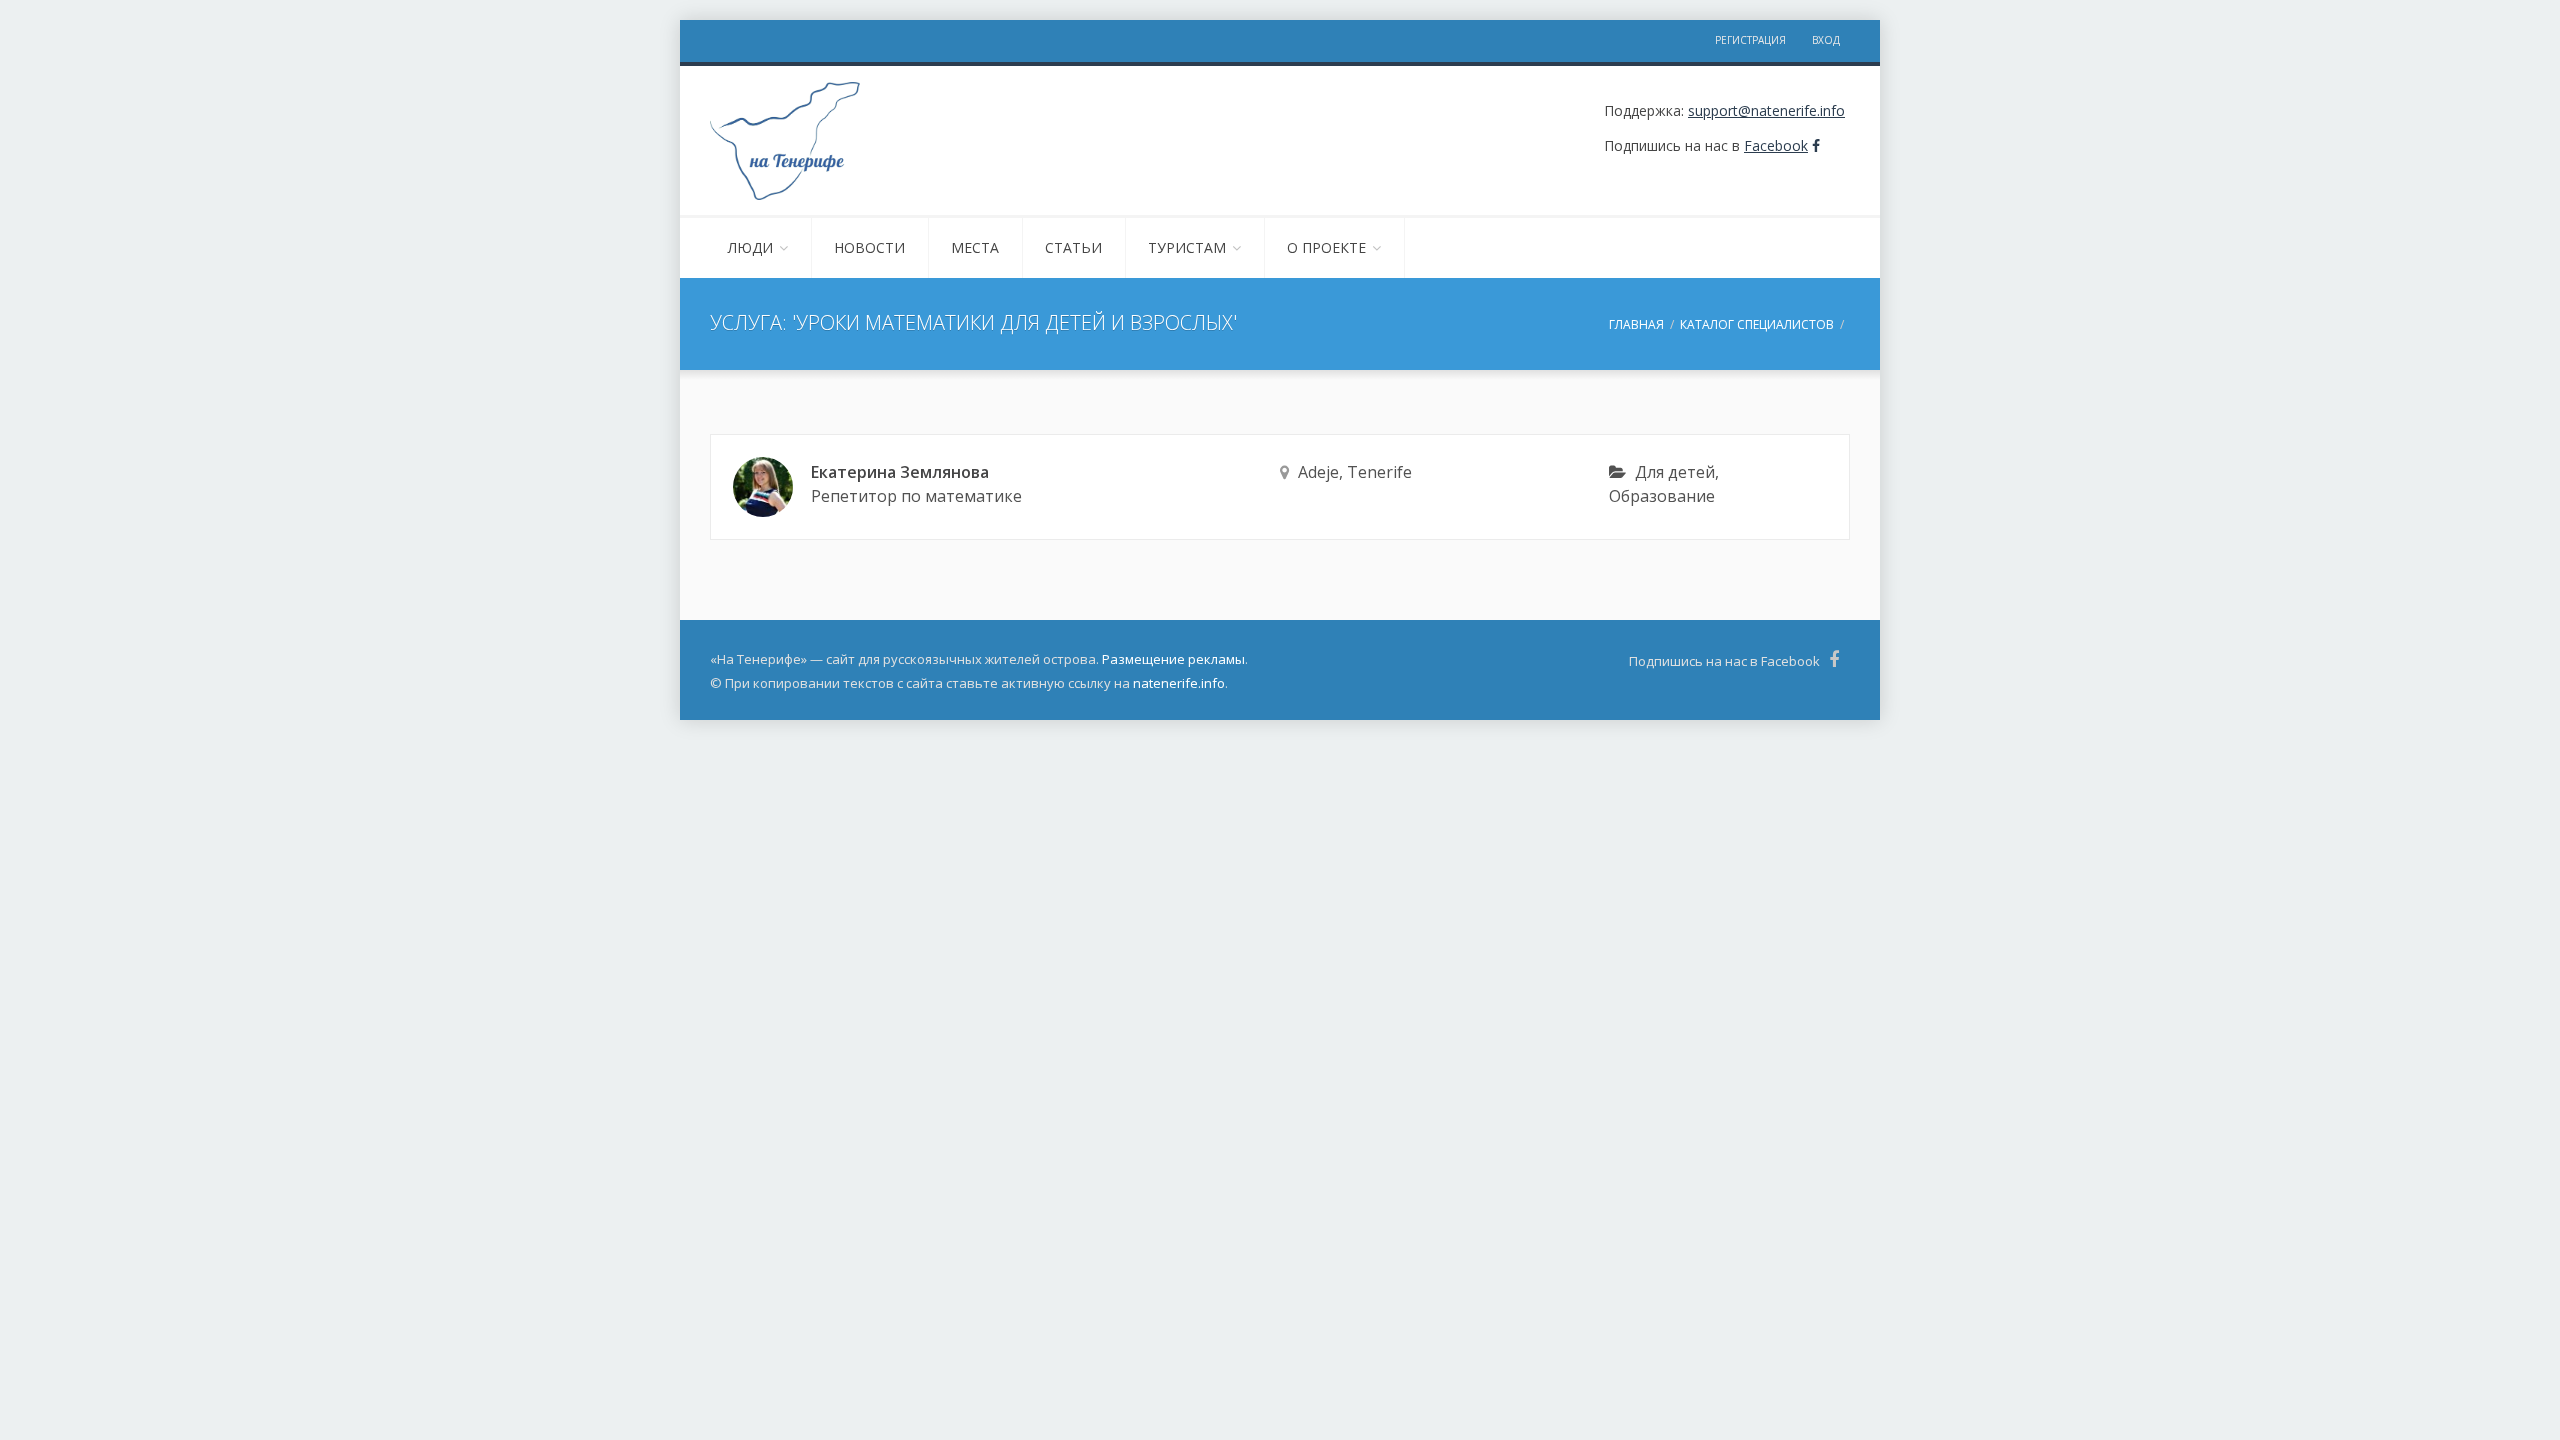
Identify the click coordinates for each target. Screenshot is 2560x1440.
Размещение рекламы (1173, 659)
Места (975, 247)
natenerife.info (1179, 683)
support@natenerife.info (1766, 110)
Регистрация (1750, 40)
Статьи (1073, 247)
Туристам (1187, 247)
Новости (869, 247)
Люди (750, 247)
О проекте (1326, 247)
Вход (1826, 40)
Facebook (1776, 145)
